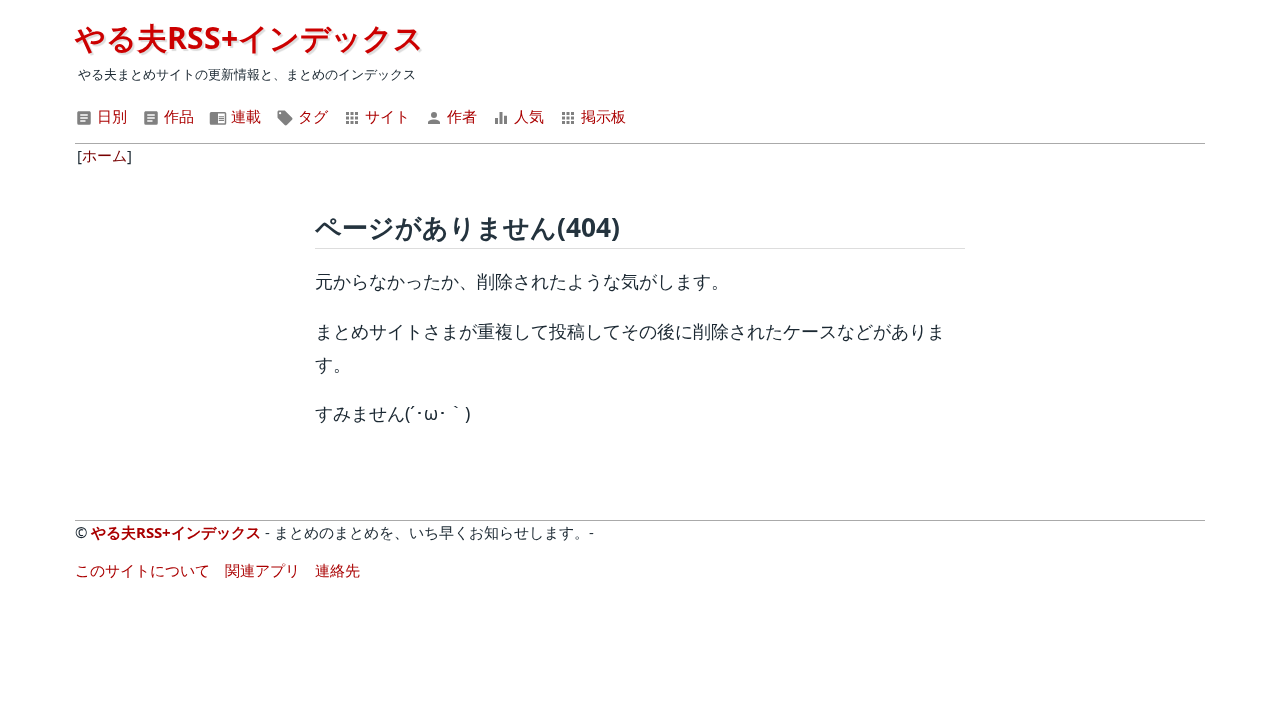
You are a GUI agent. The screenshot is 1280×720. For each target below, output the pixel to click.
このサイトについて (142, 570)
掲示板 (601, 116)
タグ (311, 116)
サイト (385, 116)
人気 (527, 116)
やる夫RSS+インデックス (249, 37)
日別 (110, 116)
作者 (460, 116)
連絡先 (337, 570)
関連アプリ (262, 570)
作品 (177, 116)
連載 (244, 116)
